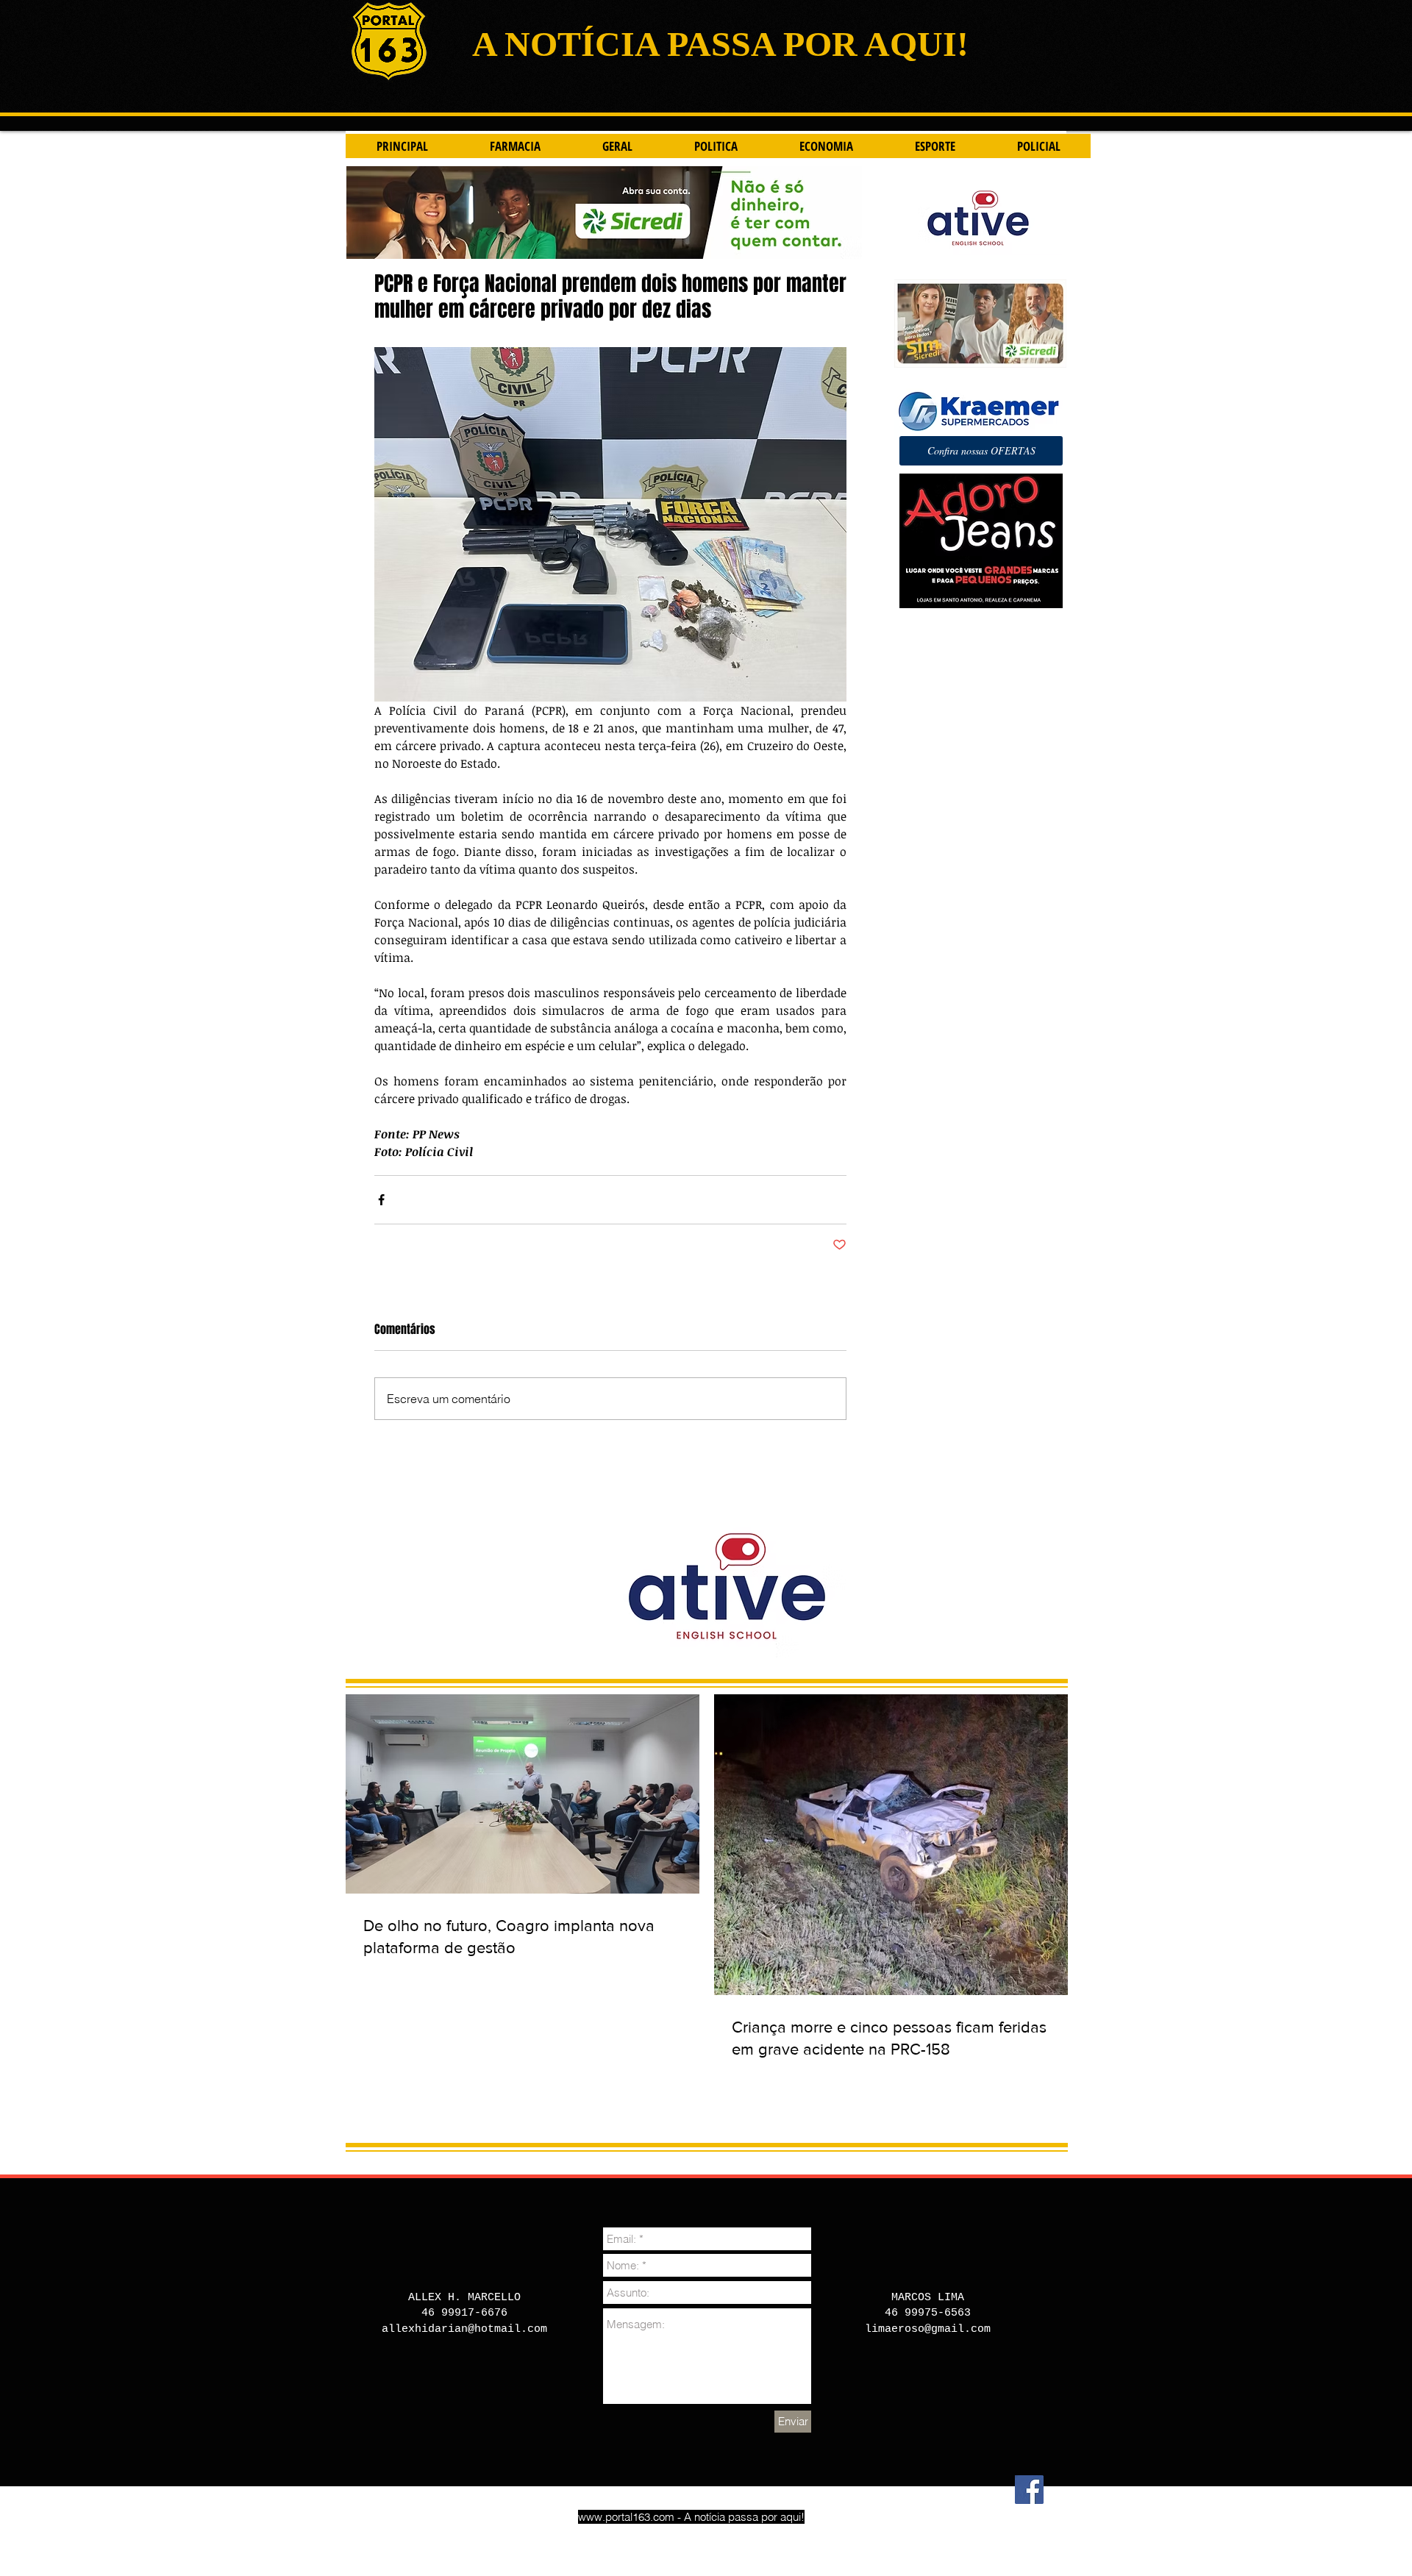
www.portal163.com (626, 2517)
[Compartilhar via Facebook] (381, 1200)
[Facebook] (1029, 2490)
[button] (981, 451)
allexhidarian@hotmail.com (464, 2329)
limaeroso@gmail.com (928, 2329)
